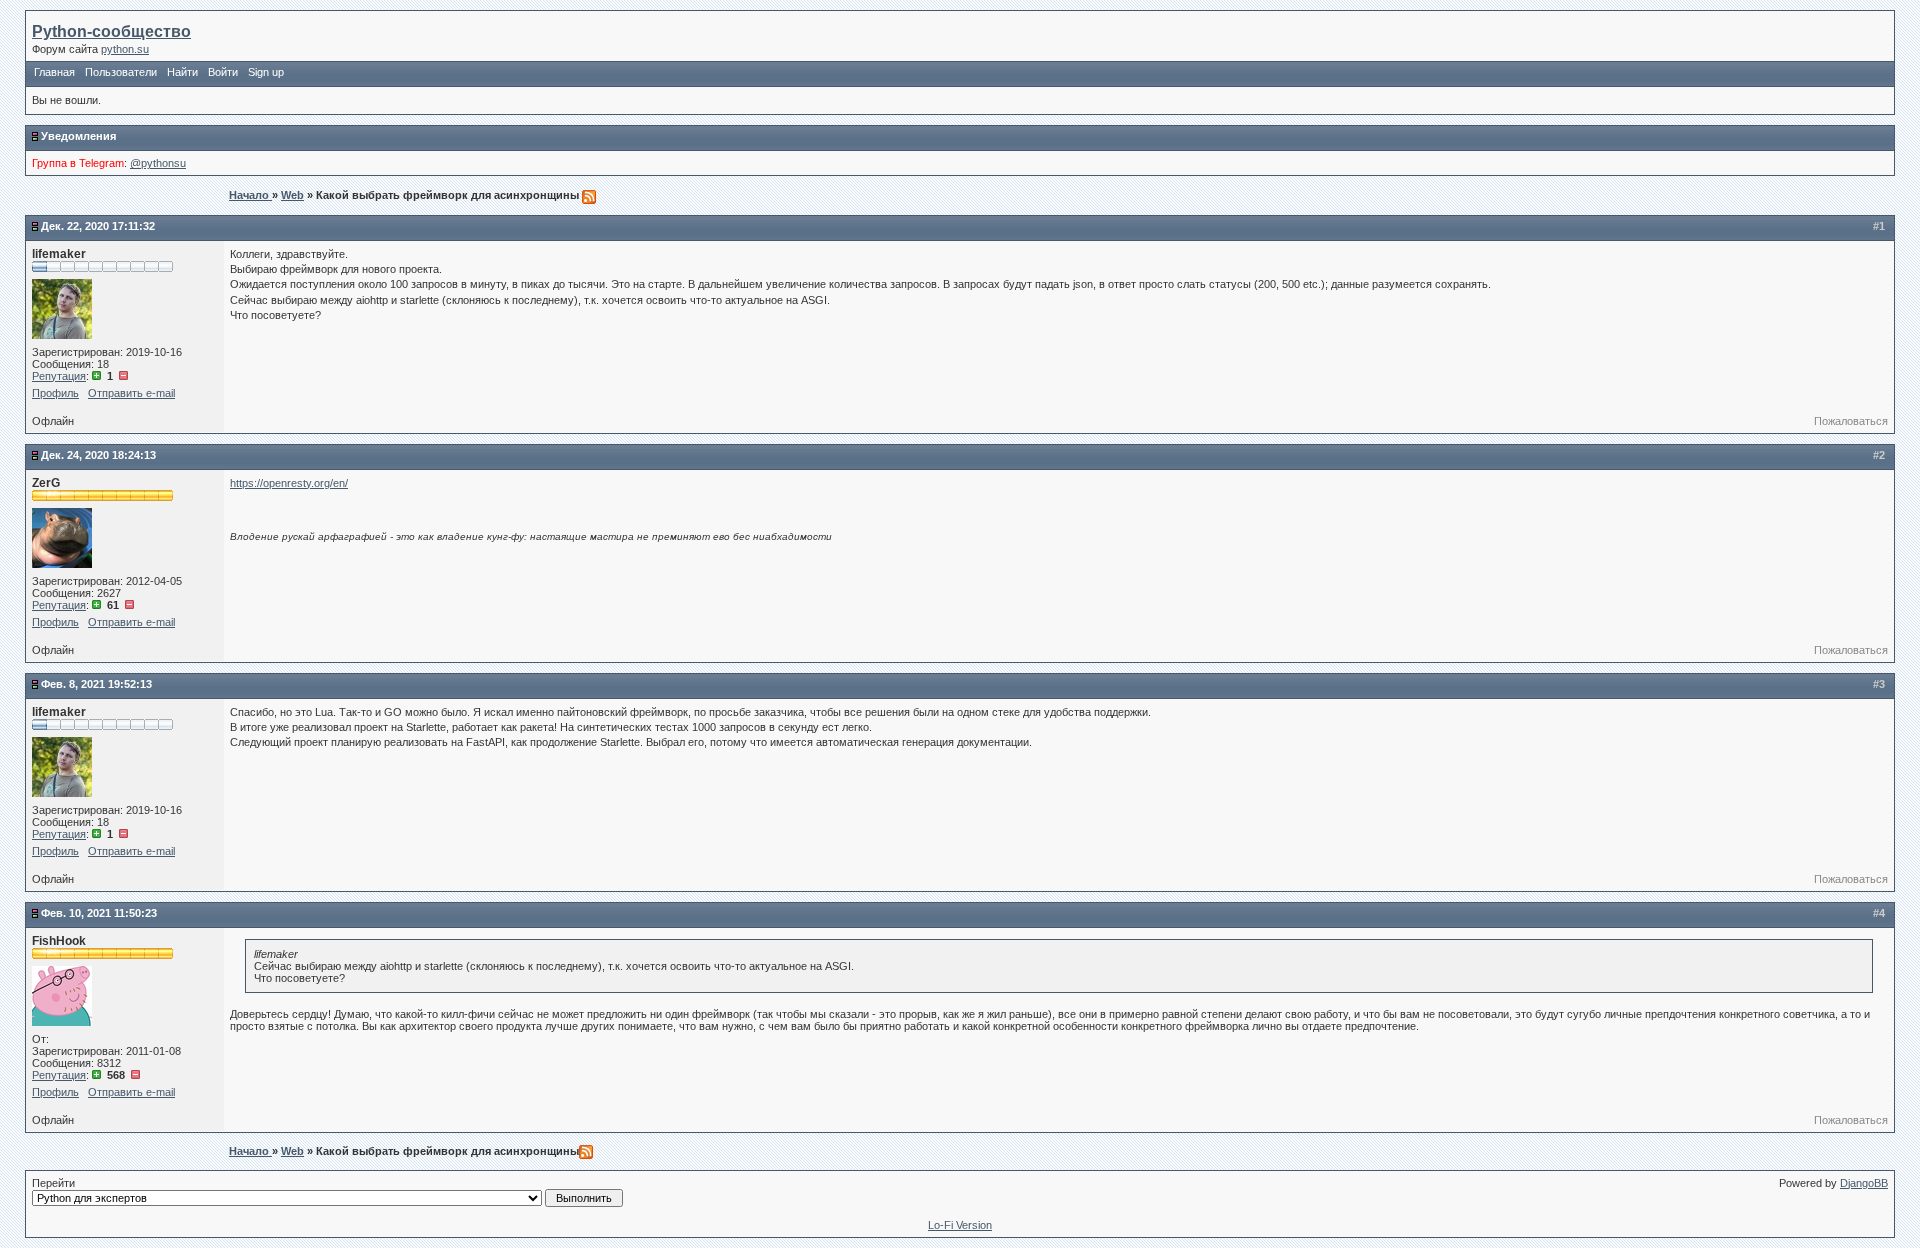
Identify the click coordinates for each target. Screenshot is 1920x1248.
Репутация (59, 376)
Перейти (53, 1183)
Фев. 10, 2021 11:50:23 (99, 913)
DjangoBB (1864, 1183)
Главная (54, 72)
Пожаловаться (1851, 421)
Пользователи (121, 72)
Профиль (55, 393)
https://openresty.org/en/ (289, 483)
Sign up (266, 72)
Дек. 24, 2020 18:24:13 (98, 455)
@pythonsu (158, 163)
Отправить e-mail (131, 393)
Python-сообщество (111, 31)
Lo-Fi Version (960, 1225)
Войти (223, 72)
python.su (125, 49)
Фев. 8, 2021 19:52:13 (96, 684)
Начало (250, 195)
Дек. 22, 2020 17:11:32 (98, 226)
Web (292, 195)
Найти (182, 72)
